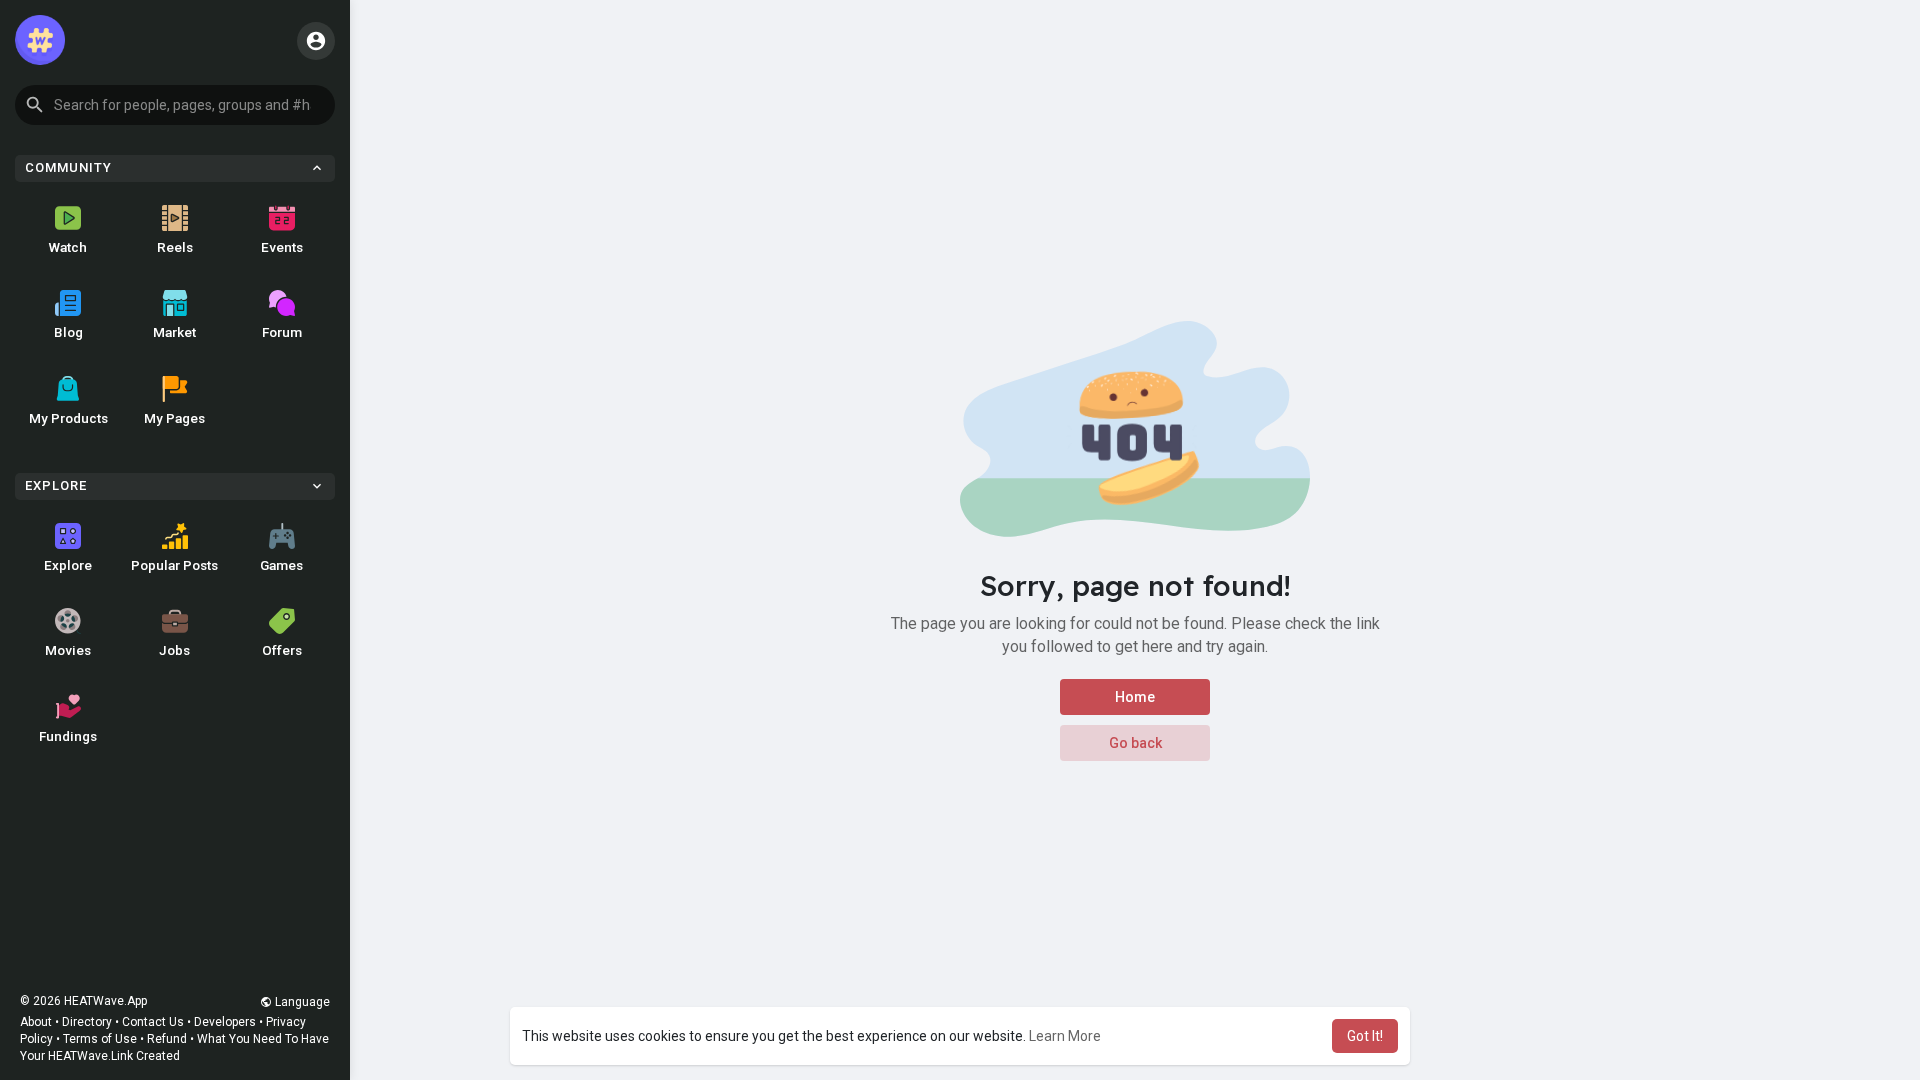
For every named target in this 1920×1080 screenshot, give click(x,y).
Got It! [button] (1365, 1036)
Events (282, 247)
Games (281, 565)
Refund (167, 1039)
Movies (68, 650)
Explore (68, 565)
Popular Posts (174, 565)
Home (1135, 697)
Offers (282, 650)
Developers (225, 1022)
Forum (282, 332)
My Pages (174, 418)
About (36, 1022)
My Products (68, 418)
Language (301, 1002)
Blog (68, 332)
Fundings (68, 736)
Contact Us (153, 1022)
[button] (175, 105)
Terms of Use (100, 1039)
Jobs (174, 650)
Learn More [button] (1065, 1036)
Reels (175, 247)
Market (174, 332)
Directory (87, 1022)
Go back (1135, 743)
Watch (68, 247)
